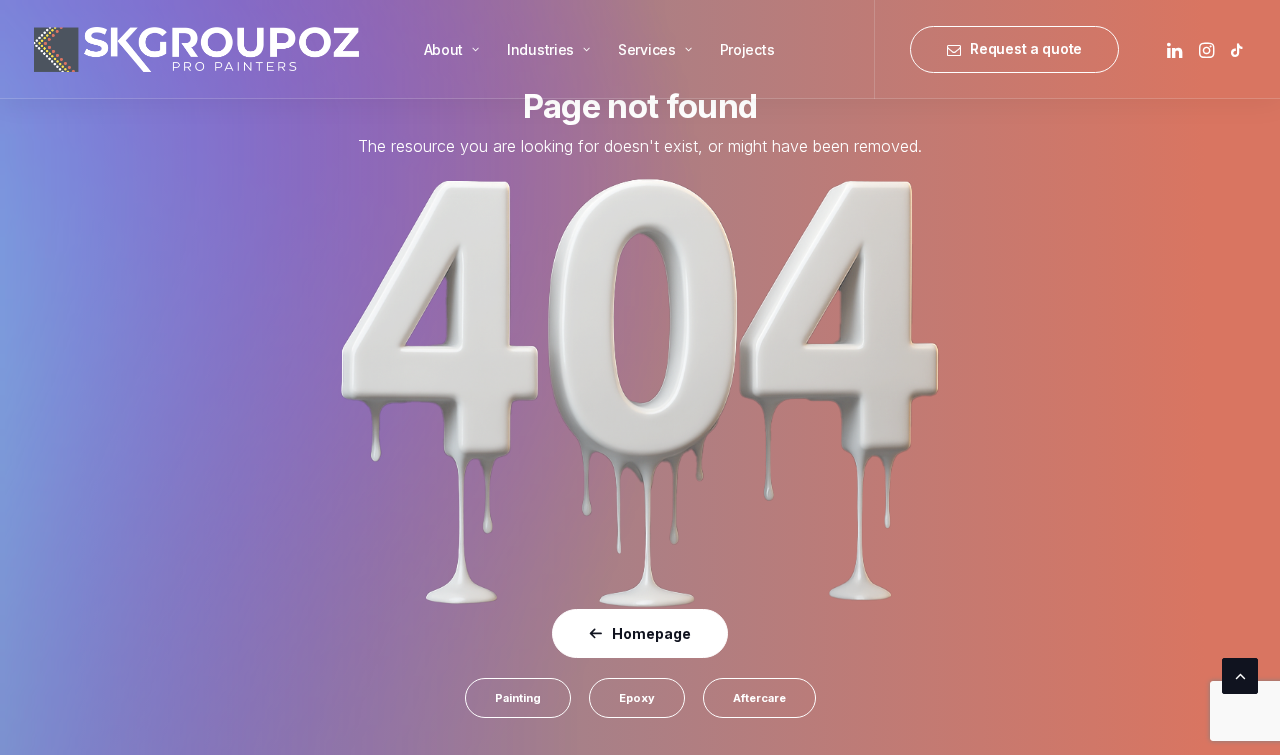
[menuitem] (451, 49)
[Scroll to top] (1240, 675)
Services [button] (647, 49)
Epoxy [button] (637, 698)
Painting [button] (518, 698)
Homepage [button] (651, 633)
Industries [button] (540, 49)
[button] (1176, 49)
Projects (747, 49)
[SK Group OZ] (196, 49)
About (444, 49)
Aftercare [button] (759, 698)
